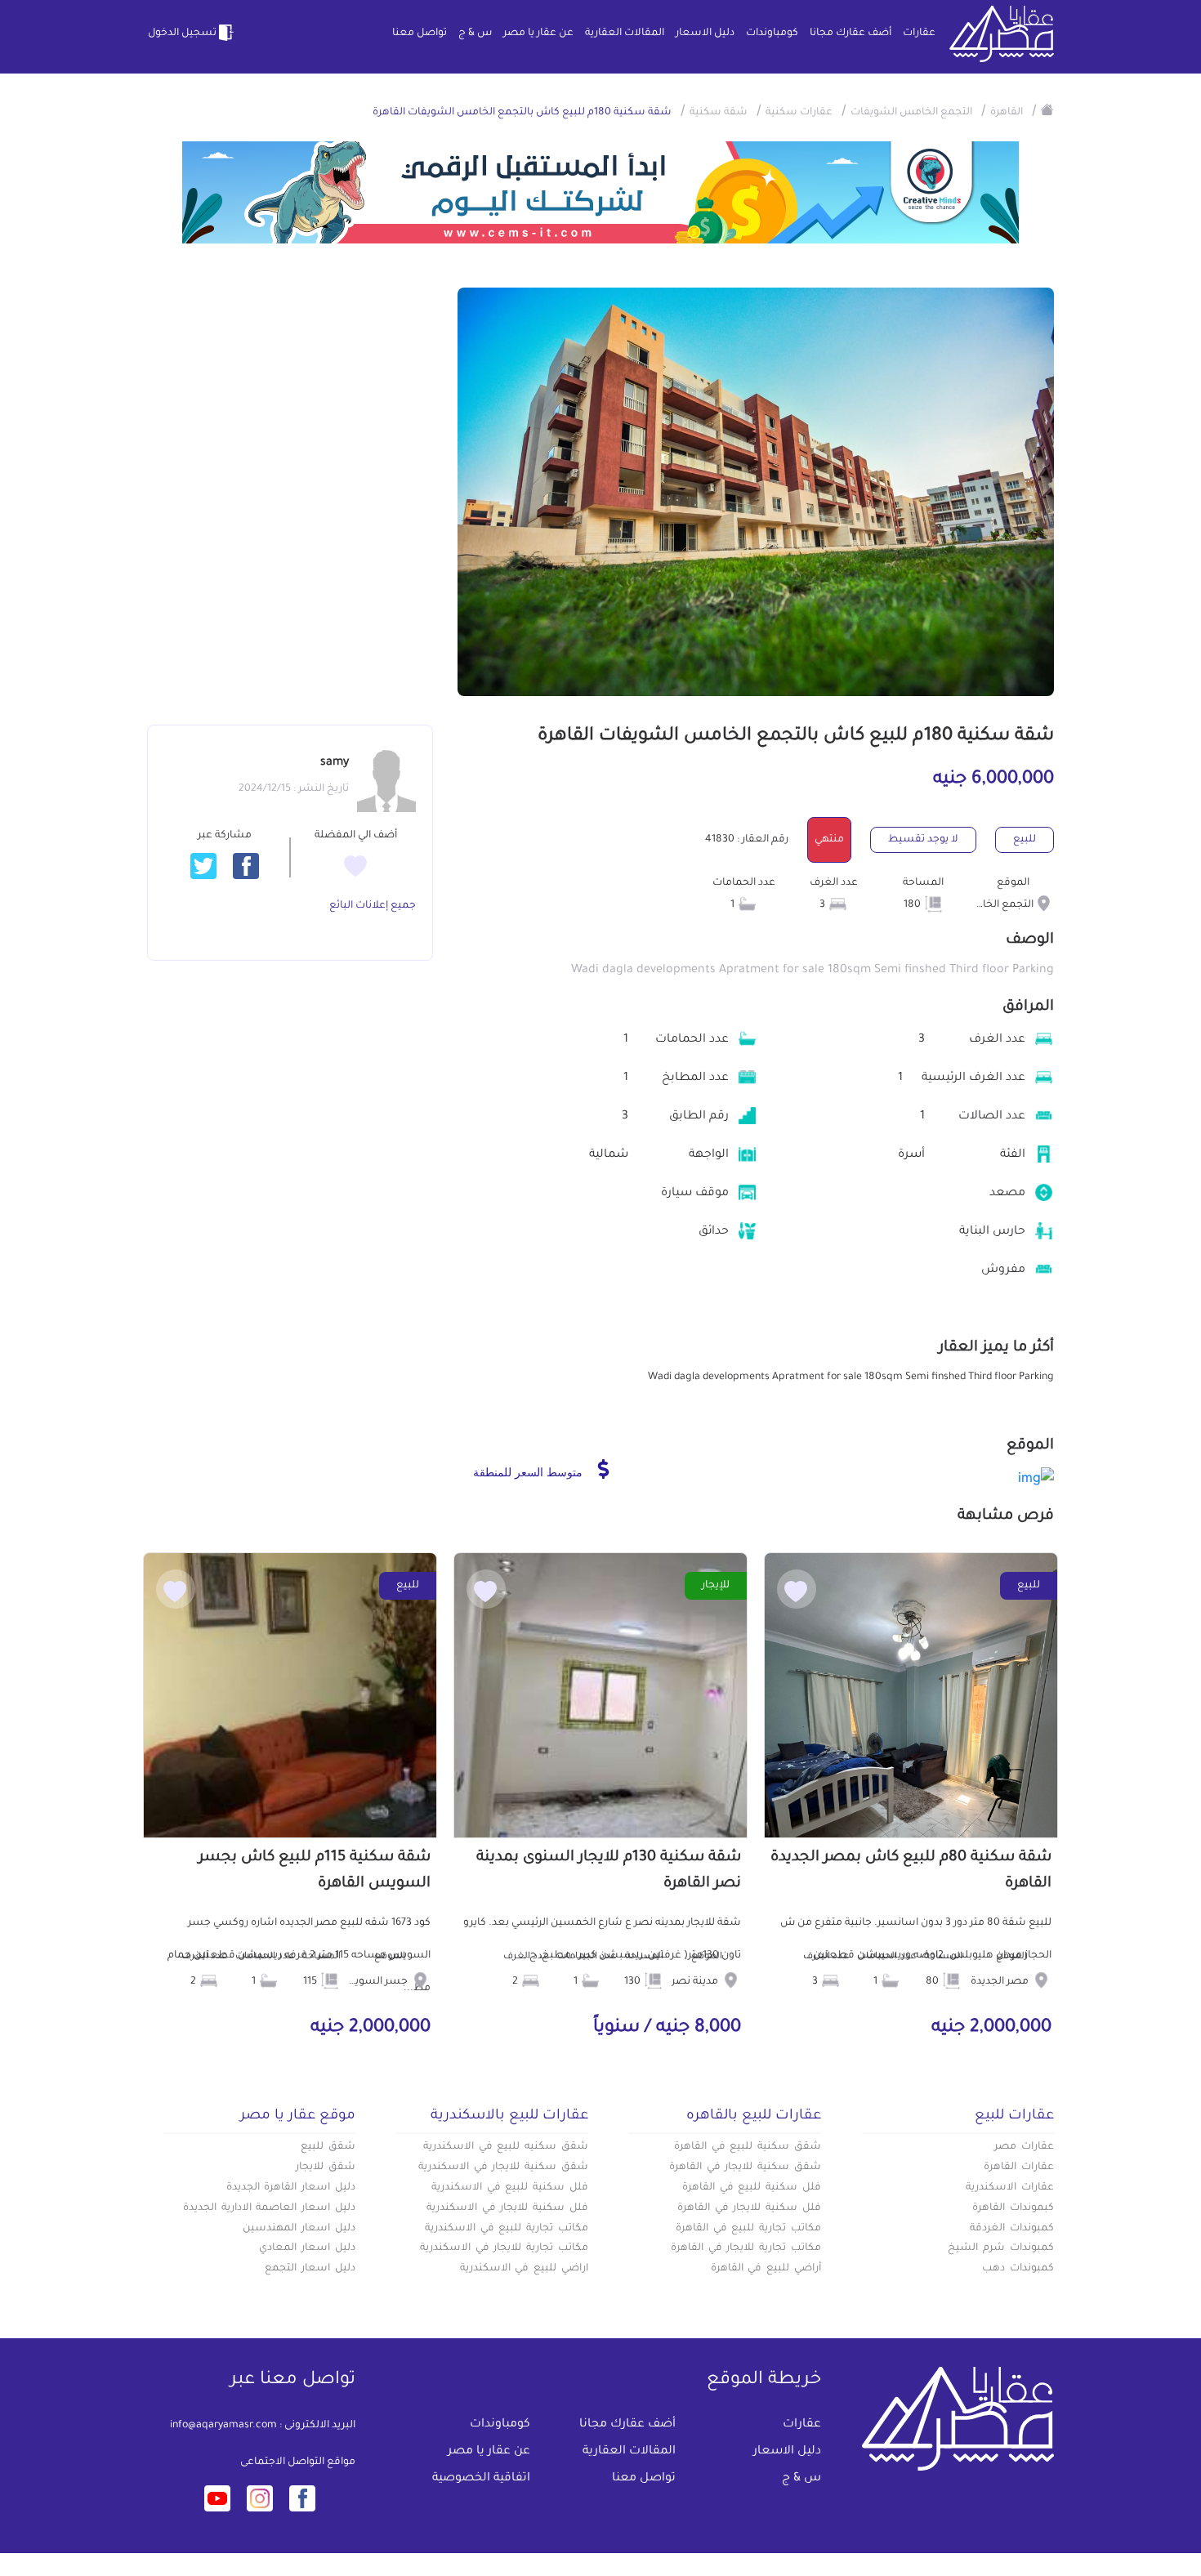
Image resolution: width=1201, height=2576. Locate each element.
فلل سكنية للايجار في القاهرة (749, 2208)
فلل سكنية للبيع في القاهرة (752, 2188)
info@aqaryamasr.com (223, 2426)
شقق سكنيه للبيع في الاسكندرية (506, 2147)
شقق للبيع (328, 2147)
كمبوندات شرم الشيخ (1001, 2248)
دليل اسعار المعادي (307, 2248)
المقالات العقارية (625, 33)
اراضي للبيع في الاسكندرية (524, 2269)
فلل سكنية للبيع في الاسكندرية (510, 2188)
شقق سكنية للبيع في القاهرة (748, 2147)
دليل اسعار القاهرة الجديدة (291, 2188)
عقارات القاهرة (1019, 2168)
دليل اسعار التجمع (310, 2269)
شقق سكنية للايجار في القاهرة (745, 2168)
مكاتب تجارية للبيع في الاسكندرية (507, 2229)
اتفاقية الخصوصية (481, 2479)
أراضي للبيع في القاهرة (766, 2269)
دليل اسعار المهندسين (299, 2229)
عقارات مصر (1024, 2147)
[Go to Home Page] (1047, 109)
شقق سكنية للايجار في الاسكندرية (503, 2168)
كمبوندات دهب (1018, 2269)
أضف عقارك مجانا (851, 33)
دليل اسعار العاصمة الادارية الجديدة (269, 2208)
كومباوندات (772, 33)
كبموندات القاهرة (1013, 2208)
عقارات (919, 33)
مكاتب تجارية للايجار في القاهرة (746, 2248)
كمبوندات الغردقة (1012, 2229)
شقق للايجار (326, 2168)
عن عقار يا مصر (538, 33)
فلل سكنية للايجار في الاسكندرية (507, 2208)
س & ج (475, 33)
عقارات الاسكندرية (1010, 2188)
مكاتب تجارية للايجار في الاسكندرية (504, 2248)
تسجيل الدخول (182, 33)
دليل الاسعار (705, 33)
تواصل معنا (420, 33)
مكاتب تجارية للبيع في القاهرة (748, 2229)
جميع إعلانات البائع (373, 906)
